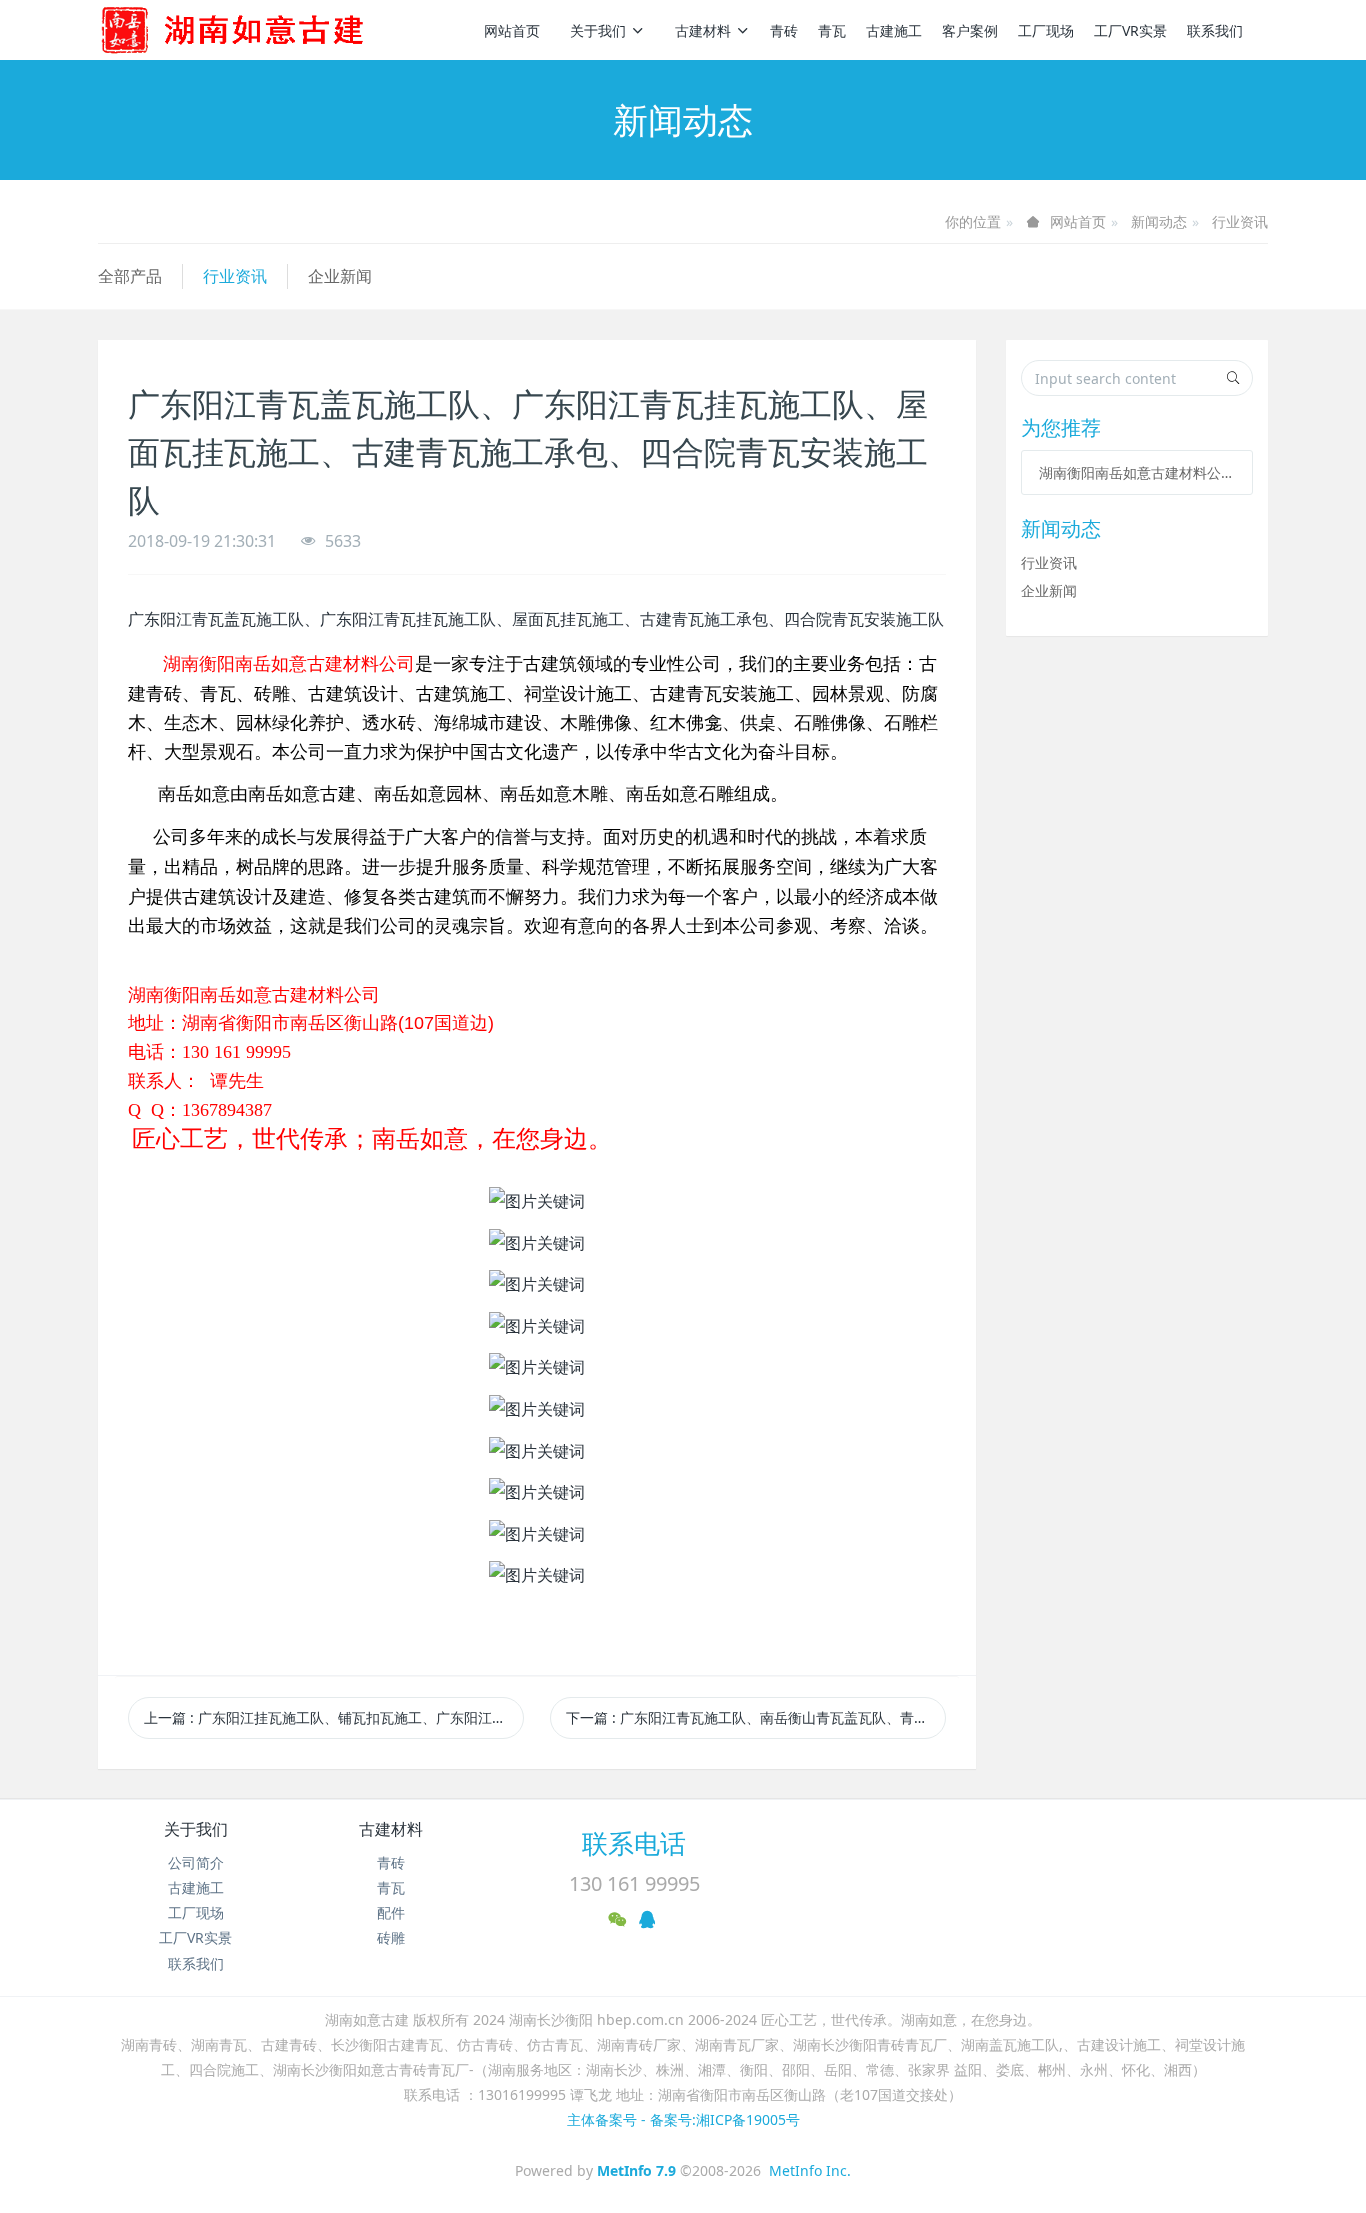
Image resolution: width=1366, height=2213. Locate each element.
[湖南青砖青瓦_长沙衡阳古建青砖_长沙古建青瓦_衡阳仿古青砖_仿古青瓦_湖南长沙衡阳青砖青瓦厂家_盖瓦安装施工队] (265, 30)
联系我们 (1215, 30)
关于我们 (598, 30)
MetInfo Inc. (810, 2170)
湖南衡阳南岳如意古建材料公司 (1137, 472)
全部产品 (130, 276)
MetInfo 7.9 (636, 2170)
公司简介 (196, 1862)
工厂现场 (1046, 30)
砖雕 (391, 1937)
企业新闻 (340, 276)
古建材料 (703, 30)
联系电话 (634, 1843)
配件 (391, 1912)
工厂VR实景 (1130, 30)
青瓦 (832, 30)
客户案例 (970, 30)
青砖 (784, 30)
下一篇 (756, 1717)
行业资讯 (1240, 221)
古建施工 (894, 30)
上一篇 (334, 1717)
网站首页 (512, 30)
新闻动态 (1159, 221)
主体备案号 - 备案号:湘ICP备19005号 (683, 2119)
